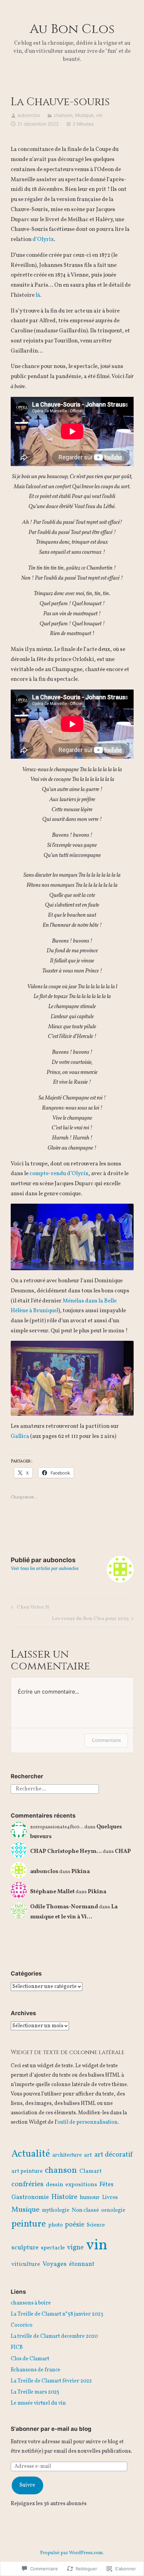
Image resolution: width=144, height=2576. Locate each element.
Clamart (91, 2171)
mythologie (56, 2210)
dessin (54, 2185)
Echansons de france (35, 2370)
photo (55, 2225)
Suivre (27, 2485)
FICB (17, 2348)
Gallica (20, 1436)
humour (90, 2197)
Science (96, 2225)
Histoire (64, 2197)
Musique (84, 115)
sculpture (25, 2248)
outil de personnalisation (87, 2122)
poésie (75, 2225)
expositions (81, 2185)
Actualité (31, 2154)
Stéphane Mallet (52, 1892)
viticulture (26, 2264)
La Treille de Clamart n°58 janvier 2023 (57, 2314)
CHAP (123, 1851)
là (38, 295)
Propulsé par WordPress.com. (72, 2553)
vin (99, 115)
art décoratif (114, 2155)
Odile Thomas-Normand (64, 1907)
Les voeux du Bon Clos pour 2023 (90, 1619)
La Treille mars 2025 (35, 2392)
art (88, 2155)
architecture (67, 2155)
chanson (63, 115)
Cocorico (22, 2325)
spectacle (53, 2248)
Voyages (55, 2264)
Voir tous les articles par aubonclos (45, 1569)
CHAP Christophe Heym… (66, 1851)
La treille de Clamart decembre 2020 (54, 2336)
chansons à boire (31, 2303)
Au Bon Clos (72, 29)
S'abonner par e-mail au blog (51, 2429)
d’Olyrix (43, 239)
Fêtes (106, 2185)
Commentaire (106, 1740)
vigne (75, 2248)
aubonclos (29, 115)
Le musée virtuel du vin (38, 2403)
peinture (29, 2224)
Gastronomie (30, 2197)
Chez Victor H (29, 1608)
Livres (110, 2197)
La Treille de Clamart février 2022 (51, 2381)
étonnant (82, 2264)
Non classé (85, 2210)
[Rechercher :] (55, 1789)
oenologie (113, 2210)
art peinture (27, 2171)
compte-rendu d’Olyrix (59, 1174)
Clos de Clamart (30, 2359)
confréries (27, 2184)
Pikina (81, 1872)
